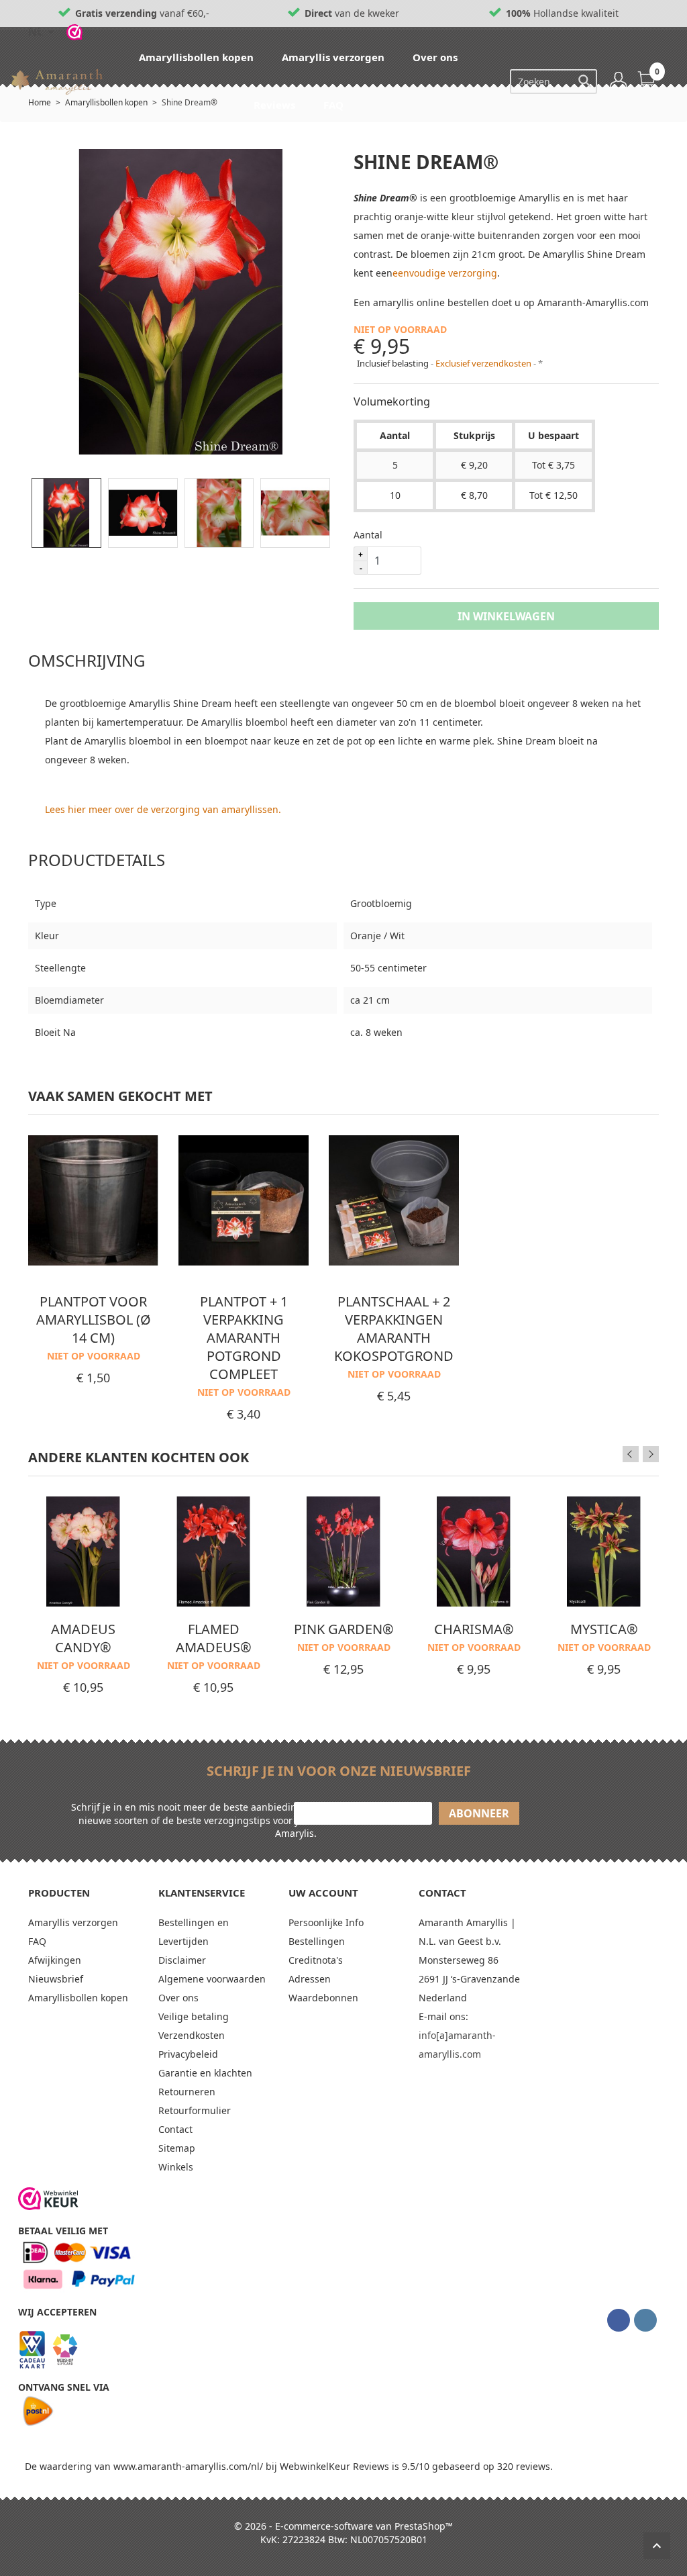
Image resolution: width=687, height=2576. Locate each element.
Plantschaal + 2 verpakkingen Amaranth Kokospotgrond (394, 1329)
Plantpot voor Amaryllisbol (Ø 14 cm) (94, 1320)
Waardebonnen (323, 1998)
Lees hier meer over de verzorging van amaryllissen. (163, 809)
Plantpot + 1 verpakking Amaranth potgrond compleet (244, 1338)
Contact (175, 2129)
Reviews (276, 105)
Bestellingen (317, 1941)
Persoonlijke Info (326, 1922)
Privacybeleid (188, 2054)
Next (651, 1454)
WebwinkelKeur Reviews (334, 2466)
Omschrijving (87, 660)
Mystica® (604, 1629)
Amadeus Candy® (83, 1638)
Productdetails (97, 860)
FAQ (335, 105)
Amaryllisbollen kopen (198, 57)
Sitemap (177, 2148)
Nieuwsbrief (56, 1979)
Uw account (323, 1893)
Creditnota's (316, 1960)
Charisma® (474, 1629)
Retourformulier (195, 2110)
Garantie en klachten (205, 2073)
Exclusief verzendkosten (484, 363)
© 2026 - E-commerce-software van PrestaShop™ (343, 2526)
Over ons (436, 57)
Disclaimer (182, 1960)
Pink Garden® (344, 1629)
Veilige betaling (194, 2016)
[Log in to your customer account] (619, 81)
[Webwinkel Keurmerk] (74, 32)
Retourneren (187, 2092)
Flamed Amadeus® (214, 1638)
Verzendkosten (192, 2035)
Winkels (176, 2167)
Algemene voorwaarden (212, 1979)
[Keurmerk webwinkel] (48, 2199)
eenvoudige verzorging (445, 273)
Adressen (310, 1979)
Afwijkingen (55, 1960)
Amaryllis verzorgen (334, 57)
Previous (631, 1454)
